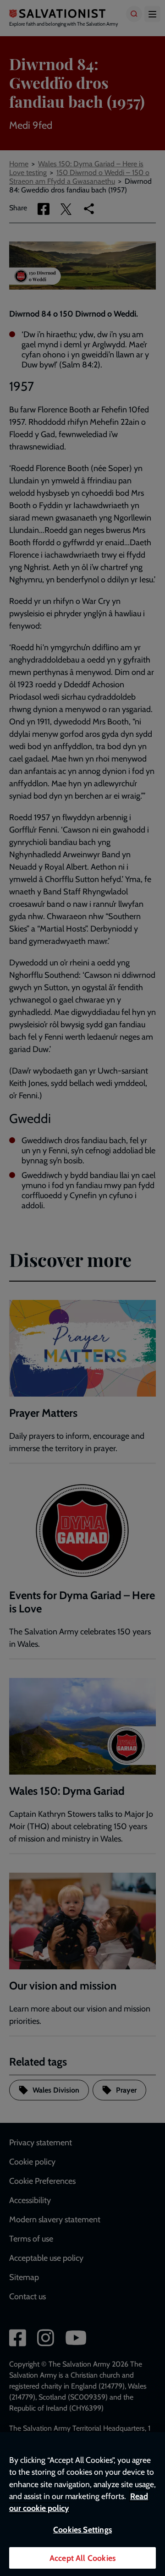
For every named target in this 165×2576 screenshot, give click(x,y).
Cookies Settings (82, 2529)
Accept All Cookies (82, 2558)
